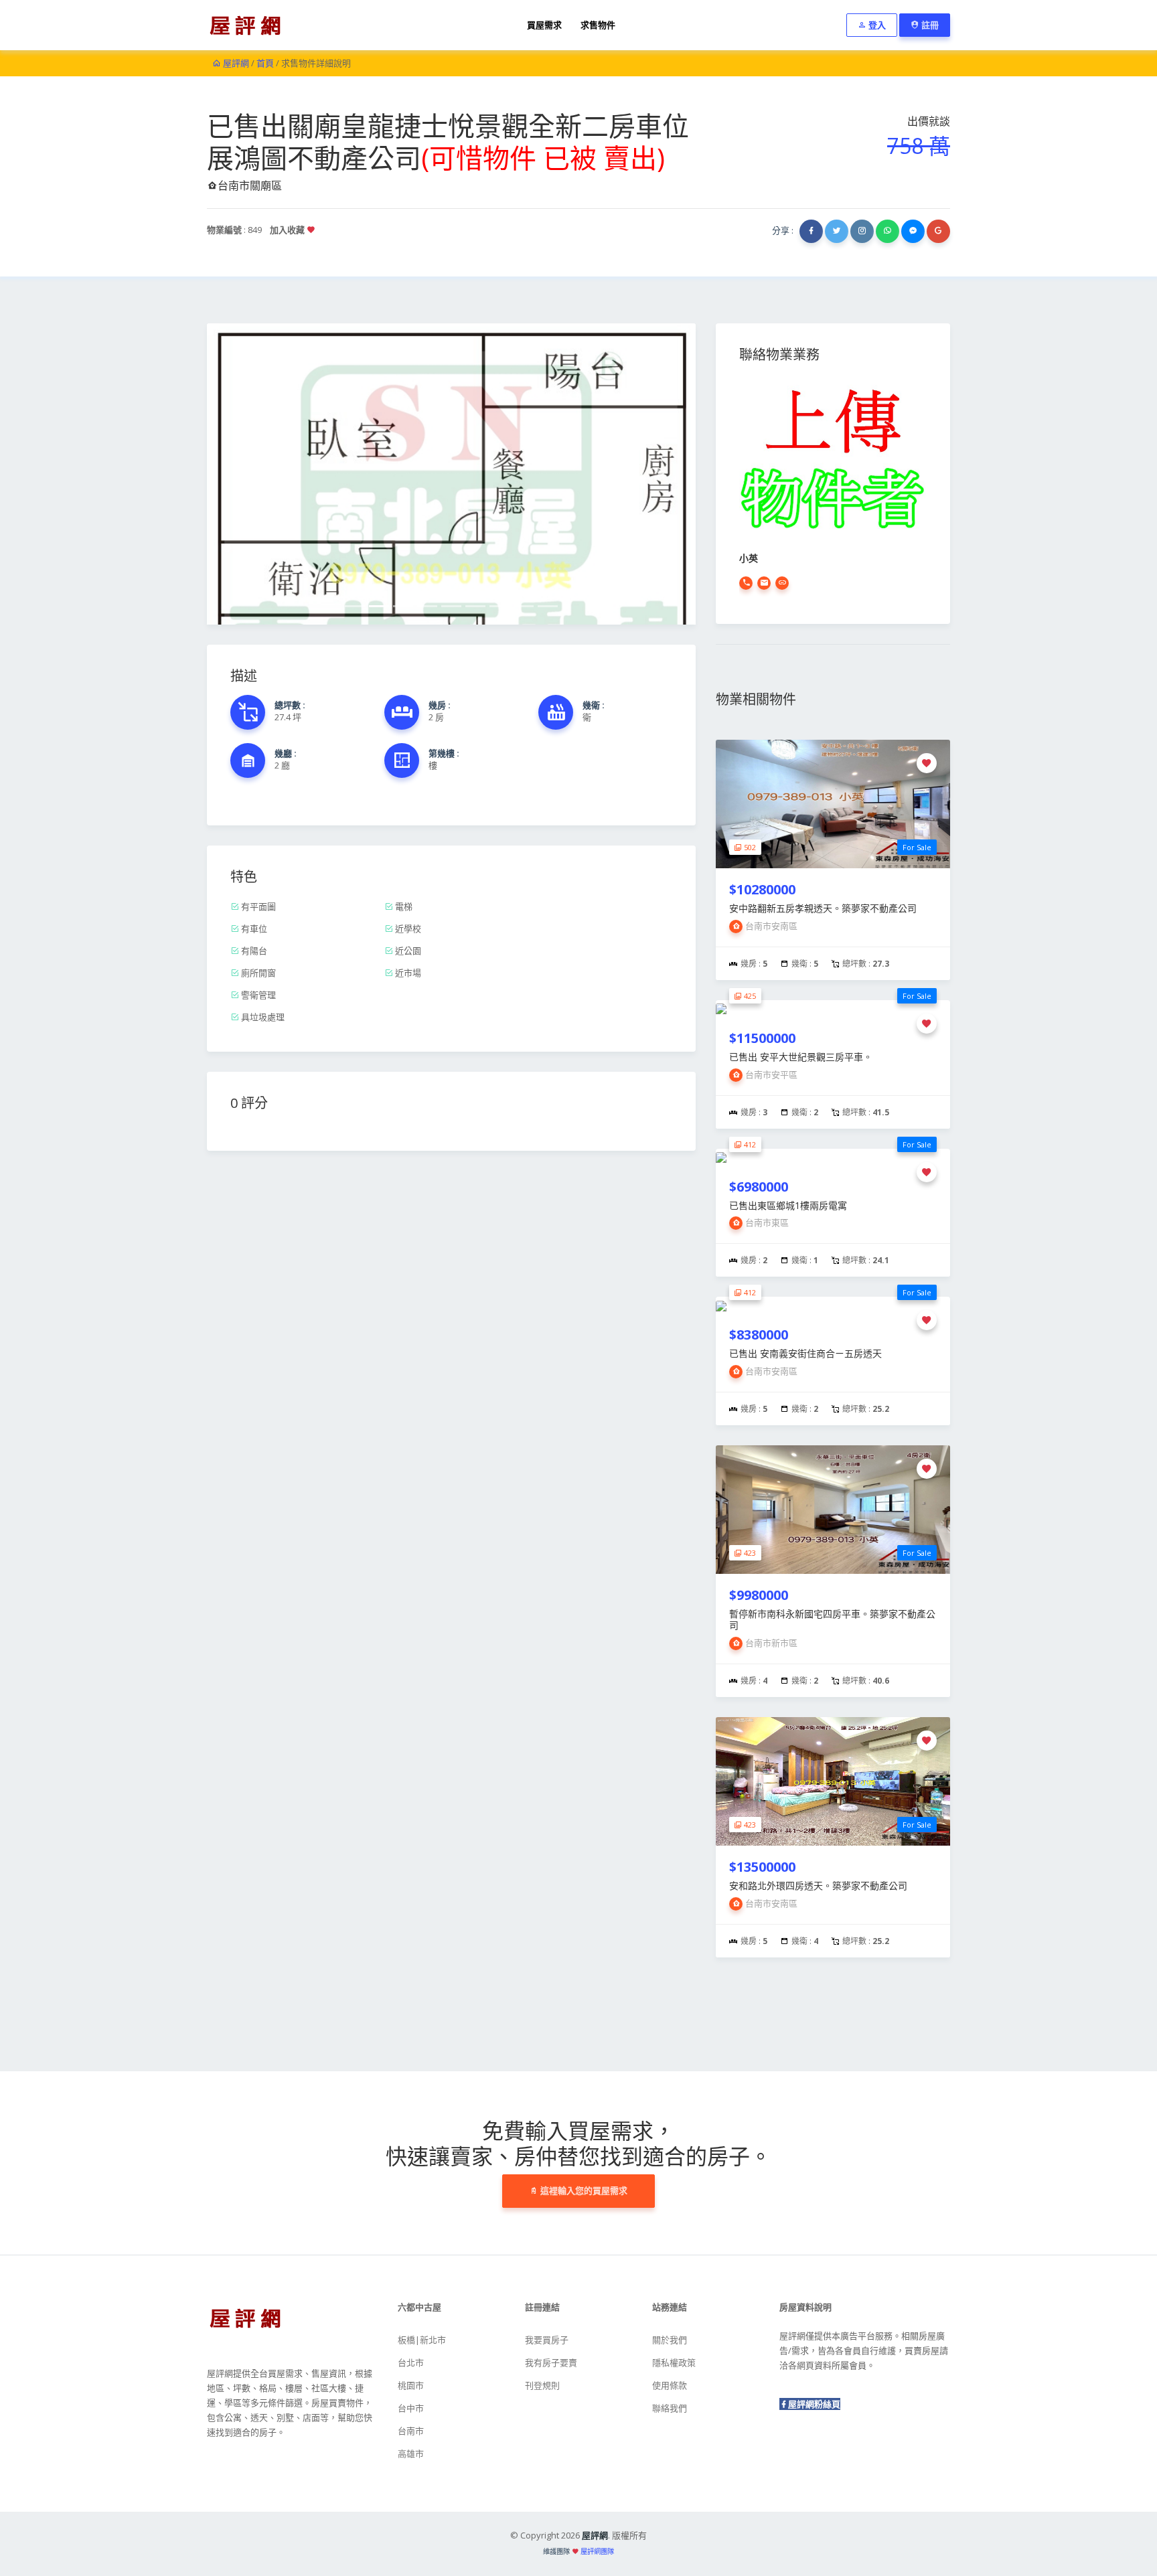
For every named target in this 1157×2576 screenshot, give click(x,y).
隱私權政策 (674, 2362)
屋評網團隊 (597, 2551)
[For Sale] (833, 803)
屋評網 (235, 63)
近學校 (407, 929)
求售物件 (598, 25)
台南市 (411, 2431)
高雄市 (411, 2453)
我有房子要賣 (551, 2362)
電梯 (403, 906)
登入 (876, 25)
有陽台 (253, 951)
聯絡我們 (670, 2408)
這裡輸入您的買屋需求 (583, 2190)
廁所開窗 (257, 973)
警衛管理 (257, 995)
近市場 (407, 973)
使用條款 (670, 2385)
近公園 (407, 951)
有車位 (253, 929)
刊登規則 (542, 2385)
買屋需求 (544, 25)
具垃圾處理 (262, 1017)
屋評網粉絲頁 (814, 2404)
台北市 (411, 2362)
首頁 (265, 63)
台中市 (411, 2408)
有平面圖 (257, 906)
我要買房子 (547, 2340)
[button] (244, 474)
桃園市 (411, 2385)
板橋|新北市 (422, 2340)
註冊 (929, 25)
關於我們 (670, 2340)
